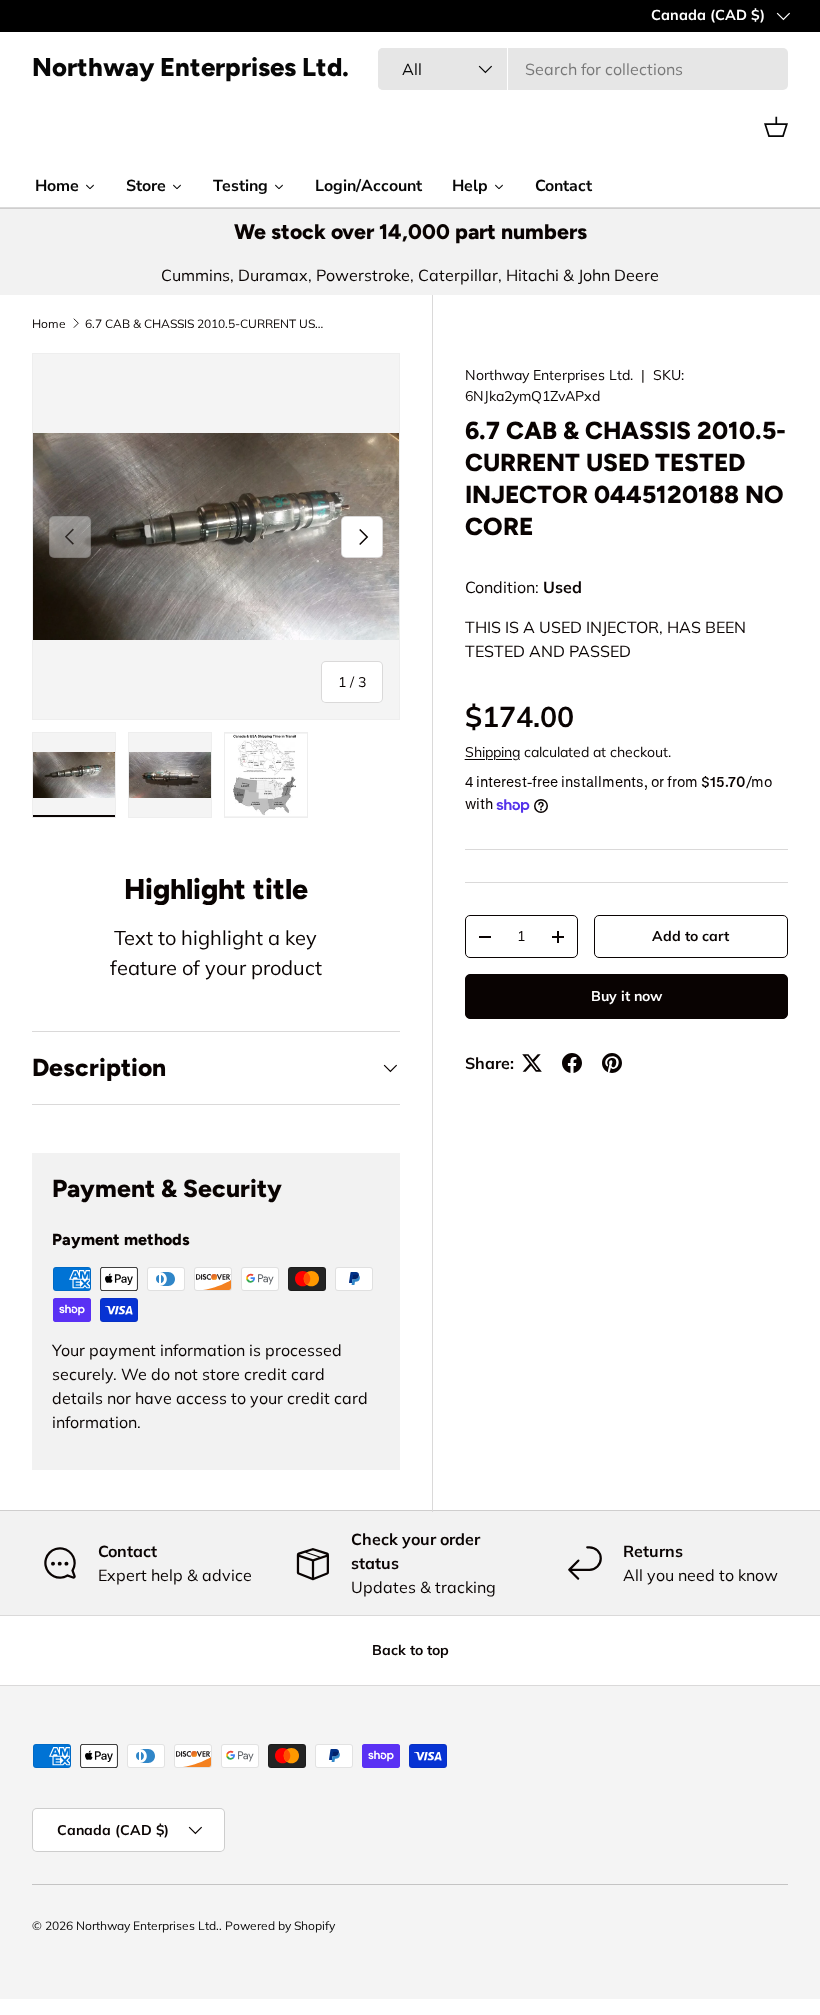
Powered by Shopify (280, 1925)
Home (49, 324)
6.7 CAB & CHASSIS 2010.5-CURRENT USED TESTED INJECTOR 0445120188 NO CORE (205, 324)
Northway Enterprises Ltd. (549, 375)
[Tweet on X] (532, 1063)
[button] (776, 127)
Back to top (410, 1650)
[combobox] (583, 69)
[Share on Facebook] (572, 1063)
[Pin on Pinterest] (612, 1063)
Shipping (492, 752)
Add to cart (690, 936)
